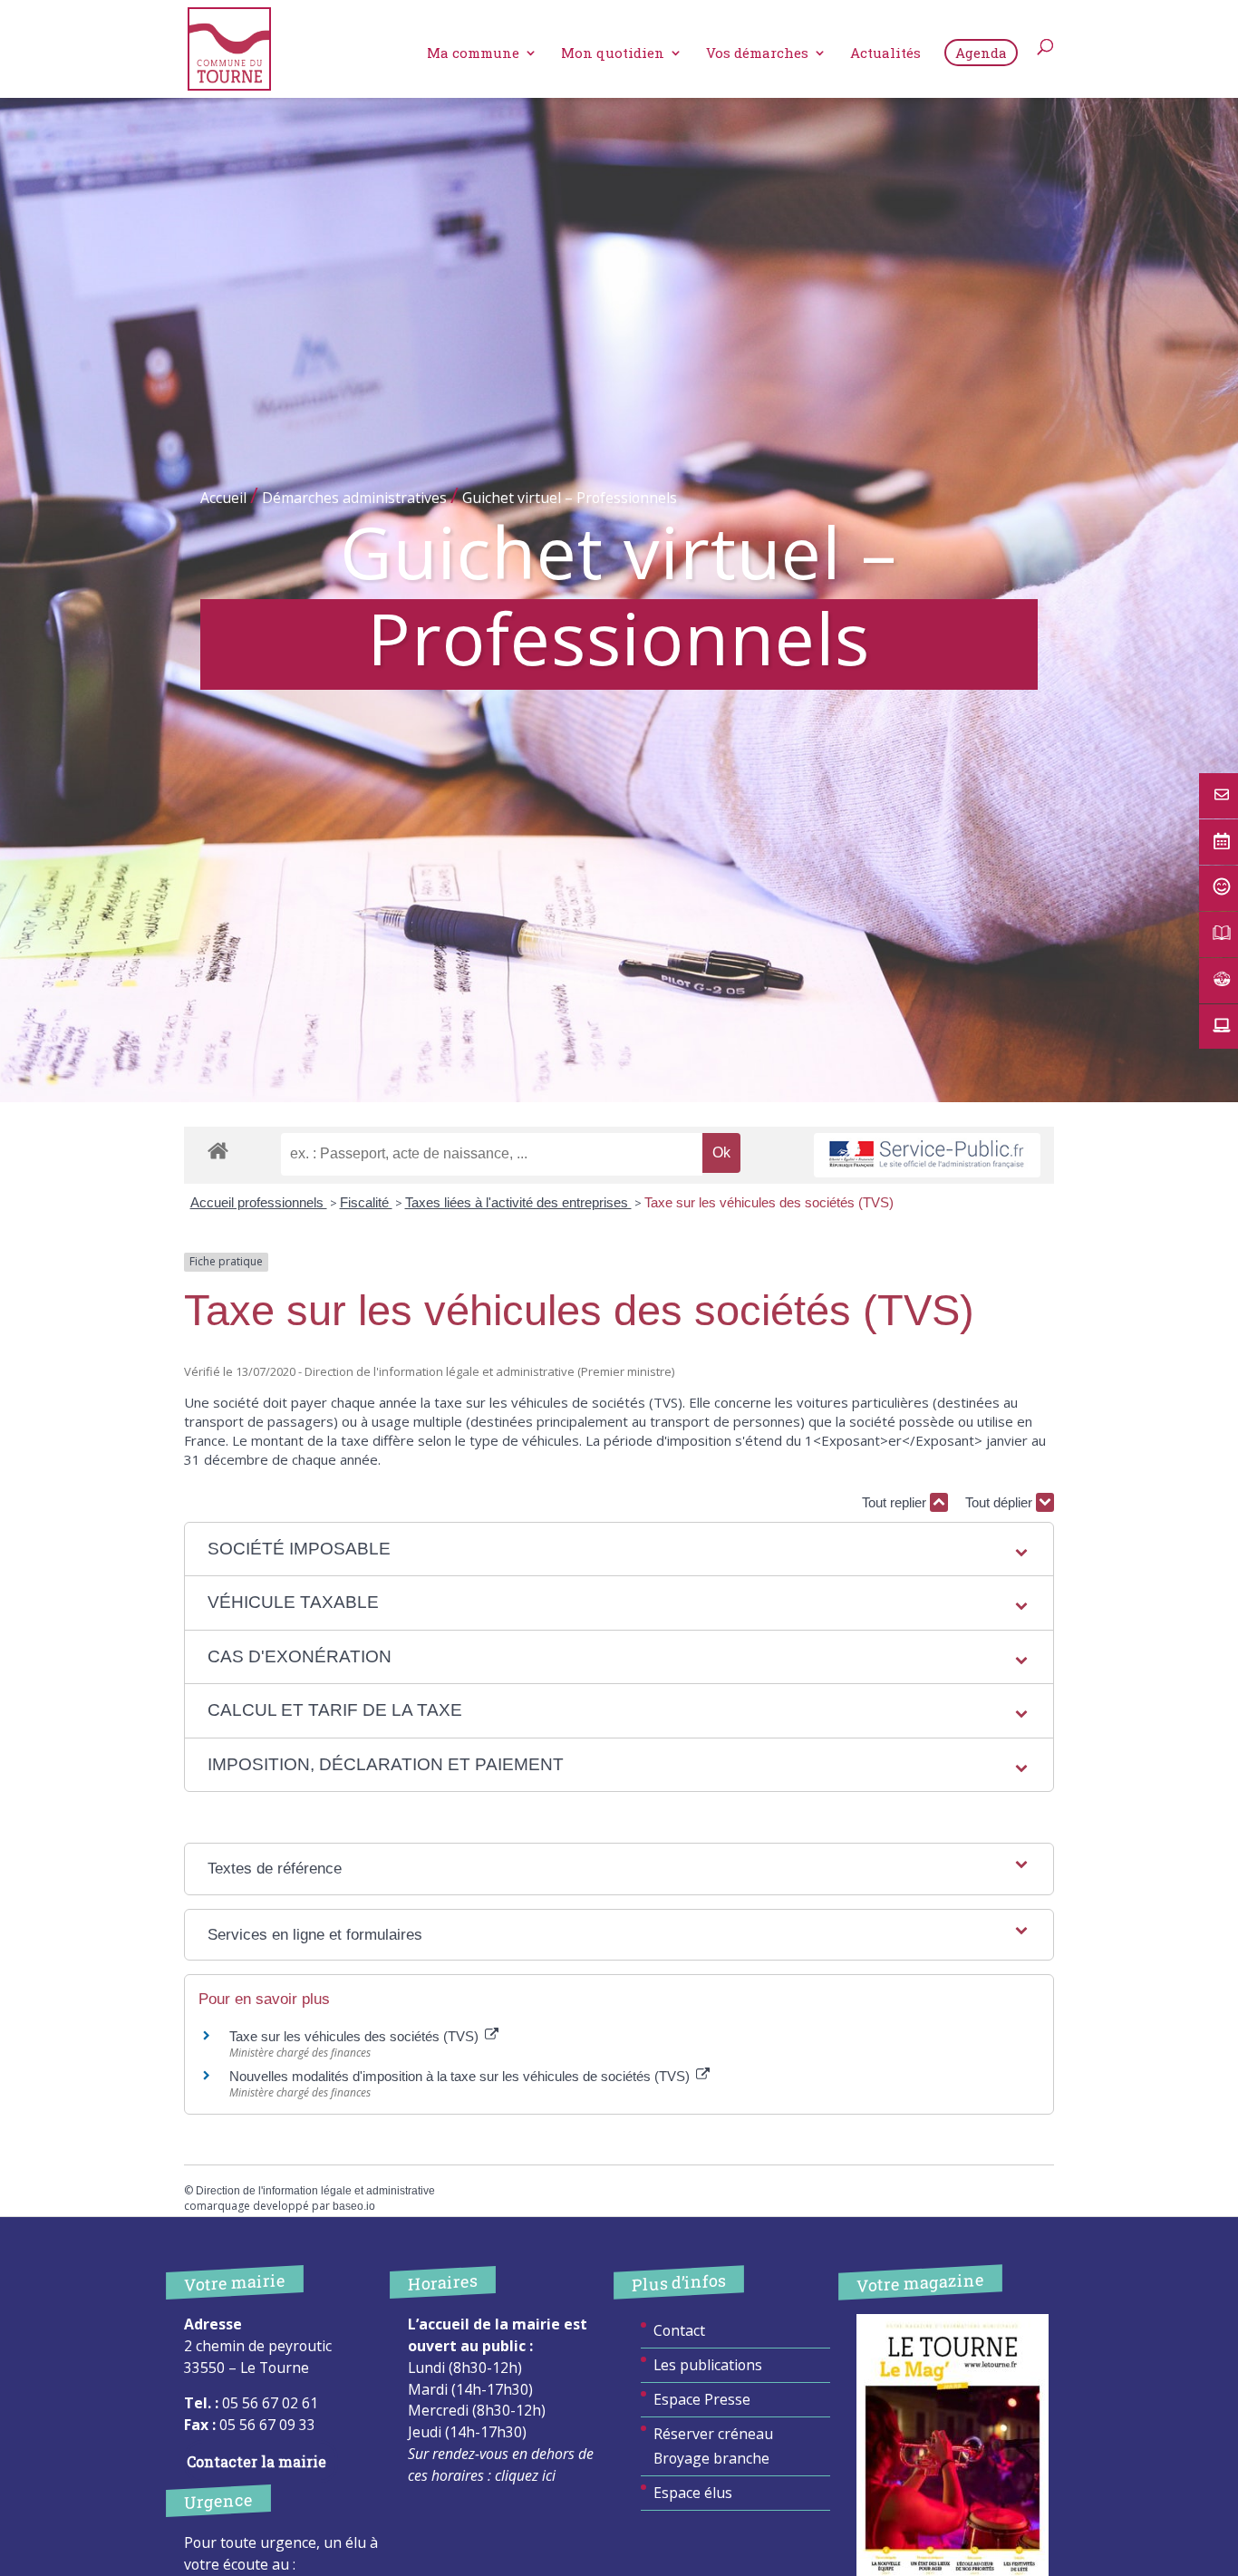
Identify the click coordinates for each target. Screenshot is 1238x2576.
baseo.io (354, 2206)
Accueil (223, 498)
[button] (619, 1549)
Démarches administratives (354, 498)
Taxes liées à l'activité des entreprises (518, 1202)
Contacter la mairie (256, 2461)
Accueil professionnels (259, 1202)
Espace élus (693, 2493)
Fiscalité (366, 1202)
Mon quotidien (613, 54)
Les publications (708, 2365)
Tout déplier (1001, 1502)
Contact (679, 2330)
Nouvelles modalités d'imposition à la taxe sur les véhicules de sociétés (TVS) (461, 2076)
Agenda (981, 53)
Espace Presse (702, 2399)
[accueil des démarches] (218, 1150)
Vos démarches (757, 54)
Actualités (885, 54)
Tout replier (896, 1502)
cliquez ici (525, 2475)
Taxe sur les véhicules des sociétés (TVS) (769, 1202)
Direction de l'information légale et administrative (315, 2191)
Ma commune (473, 54)
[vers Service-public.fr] (927, 1155)
